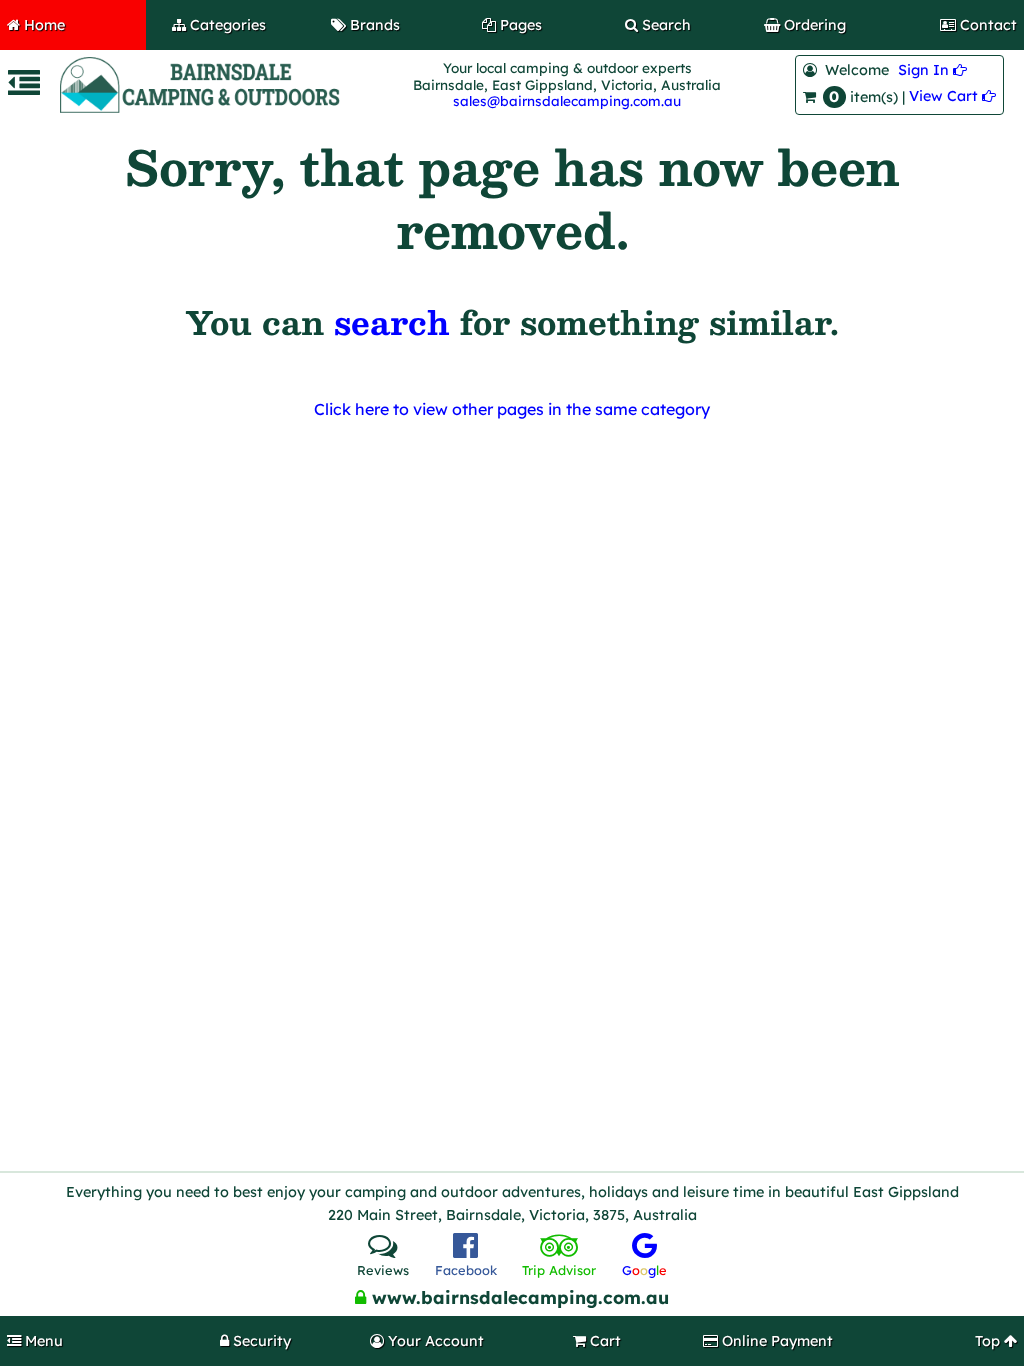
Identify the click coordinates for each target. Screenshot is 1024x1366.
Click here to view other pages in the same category (512, 409)
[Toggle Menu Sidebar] (24, 89)
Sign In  (932, 70)
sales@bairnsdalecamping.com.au (567, 100)
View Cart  (952, 96)
